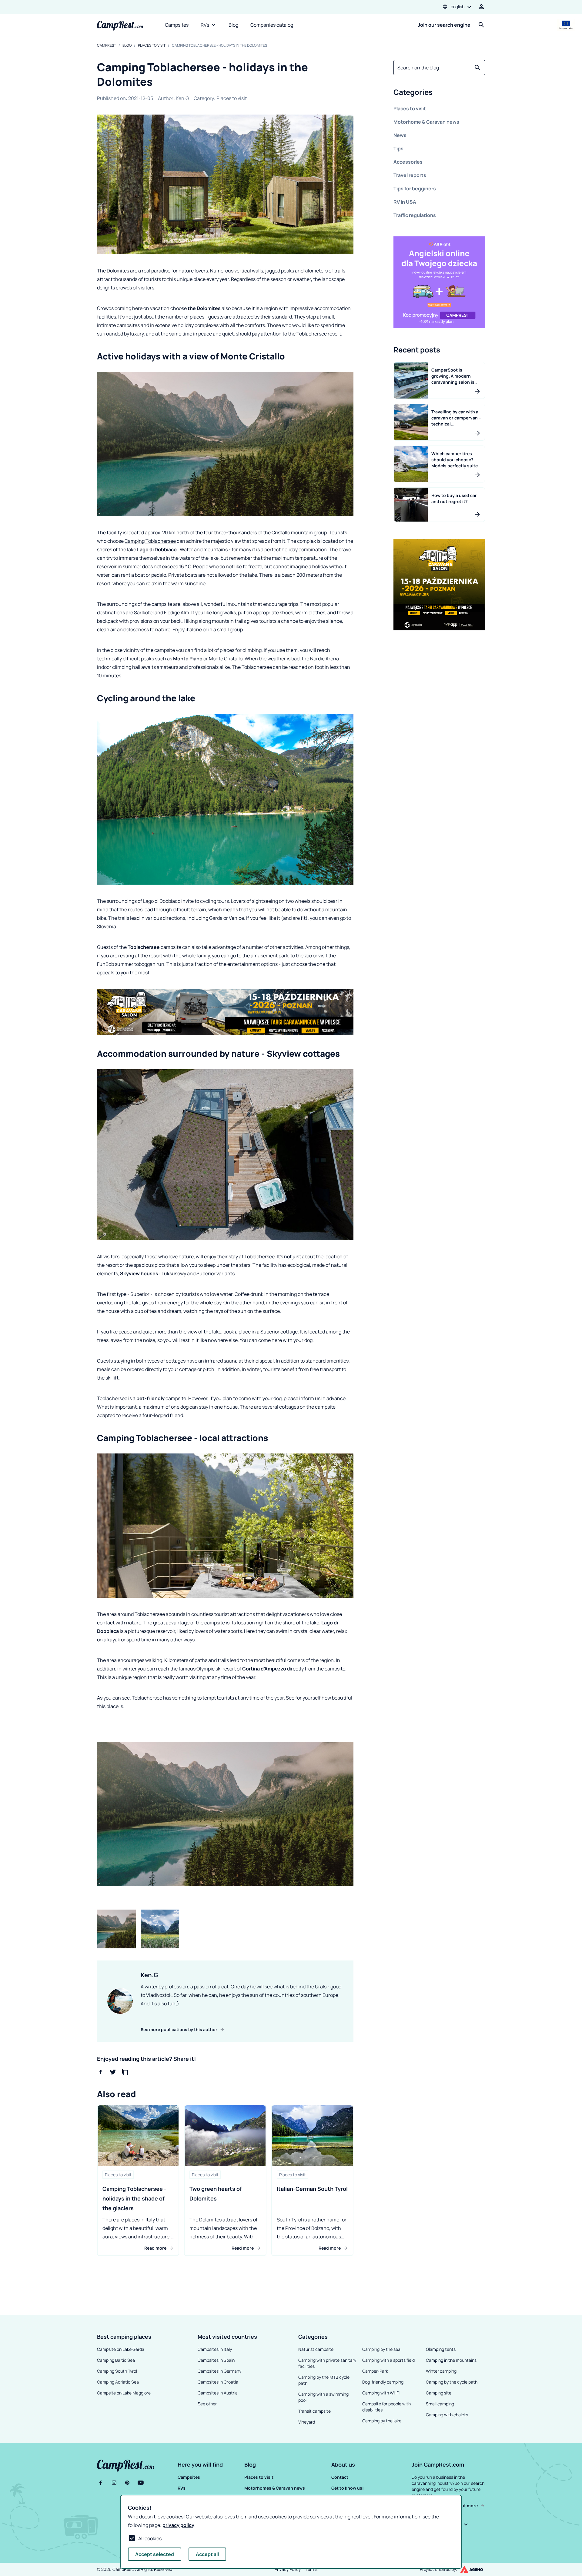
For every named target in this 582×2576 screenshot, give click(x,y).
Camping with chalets (447, 2415)
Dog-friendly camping (383, 2382)
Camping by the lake (382, 2421)
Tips (398, 148)
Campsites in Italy (215, 2349)
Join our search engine (444, 25)
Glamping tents (441, 2349)
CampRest (107, 45)
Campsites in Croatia (218, 2382)
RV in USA (405, 202)
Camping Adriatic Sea (118, 2382)
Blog (233, 25)
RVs (205, 25)
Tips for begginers (415, 189)
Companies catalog (272, 25)
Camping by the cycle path (452, 2382)
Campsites (177, 25)
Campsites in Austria (218, 2393)
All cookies (150, 2538)
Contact (340, 2477)
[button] (439, 93)
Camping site (439, 2393)
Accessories (408, 162)
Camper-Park (375, 2371)
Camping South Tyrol (117, 2371)
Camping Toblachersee (150, 541)
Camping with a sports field (388, 2360)
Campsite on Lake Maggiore (124, 2393)
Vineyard (307, 2422)
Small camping (440, 2404)
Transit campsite (314, 2411)
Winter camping (441, 2371)
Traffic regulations (415, 215)
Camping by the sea (381, 2349)
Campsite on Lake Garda (121, 2349)
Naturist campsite (316, 2349)
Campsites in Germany (219, 2371)
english (458, 7)
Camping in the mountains (451, 2360)
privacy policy (178, 2525)
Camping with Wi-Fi (381, 2393)
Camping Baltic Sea (116, 2360)
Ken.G (182, 98)
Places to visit (152, 45)
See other (207, 2404)
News (400, 135)
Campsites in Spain (216, 2360)
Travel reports (410, 175)
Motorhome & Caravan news (426, 122)
